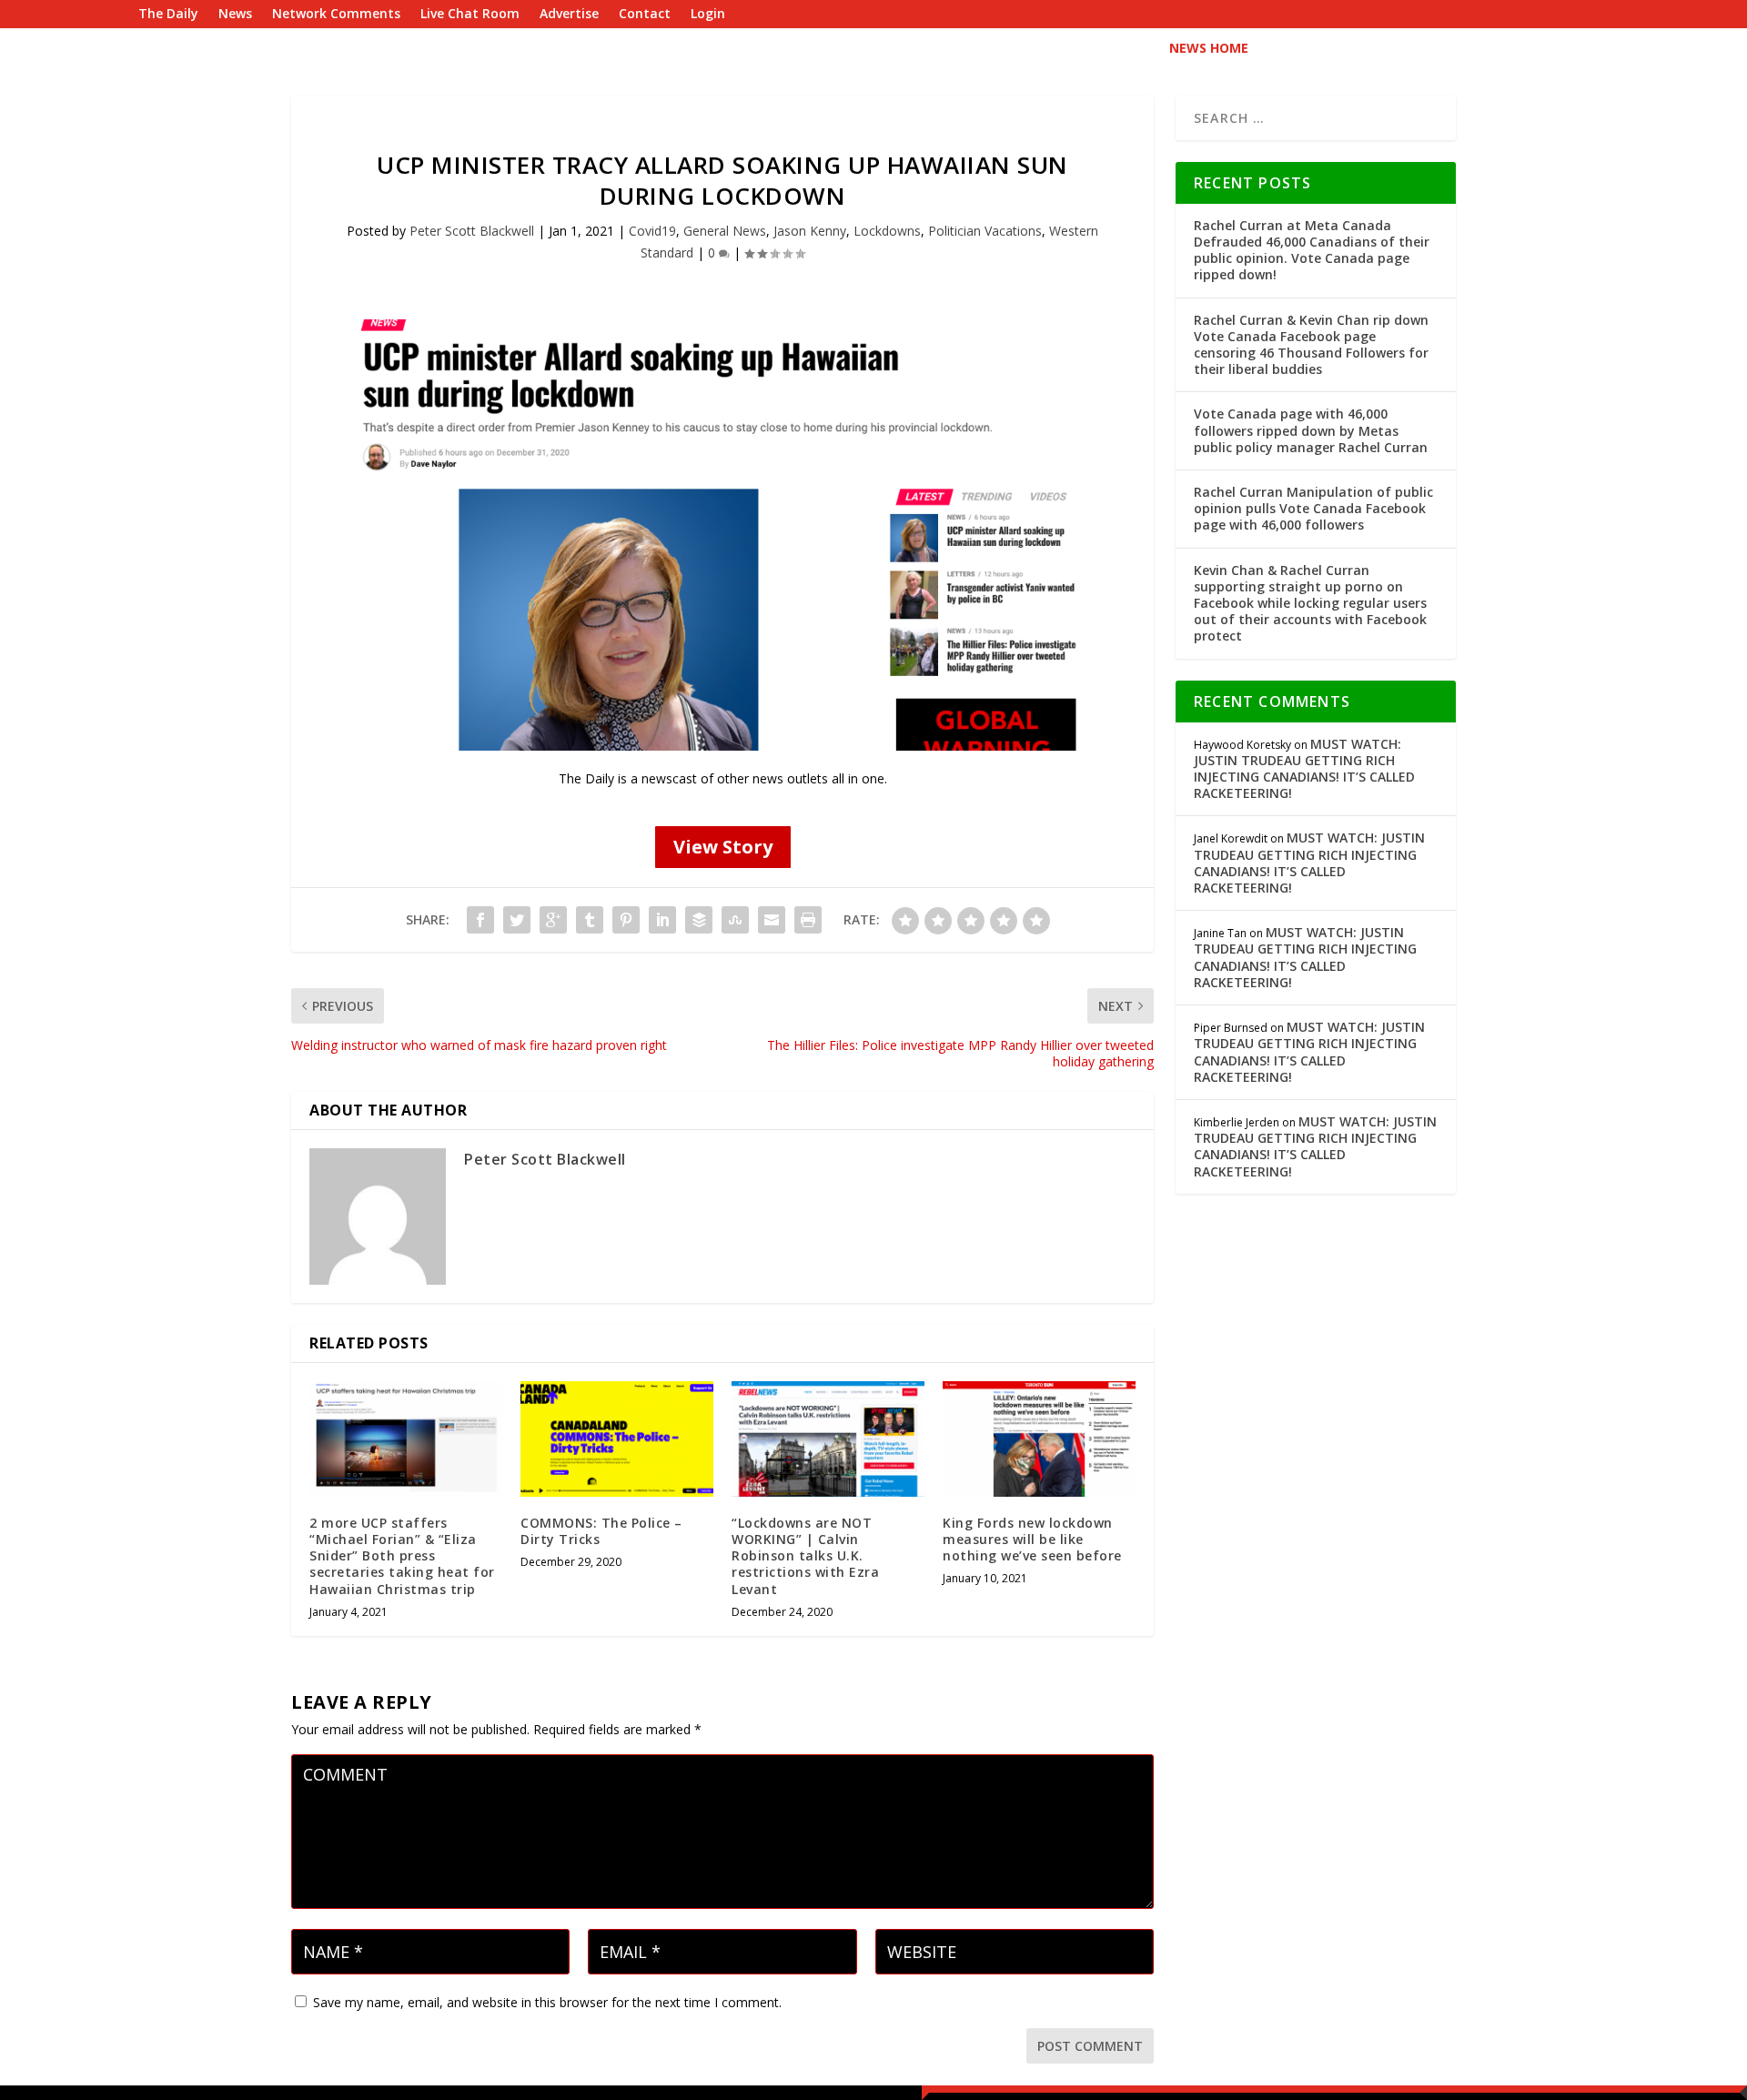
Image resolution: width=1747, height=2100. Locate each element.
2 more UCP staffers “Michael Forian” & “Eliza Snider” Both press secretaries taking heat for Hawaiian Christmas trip (402, 1556)
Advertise (569, 15)
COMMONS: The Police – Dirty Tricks (601, 1531)
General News (725, 231)
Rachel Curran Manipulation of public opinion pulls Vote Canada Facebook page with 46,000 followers (1313, 508)
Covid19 (652, 231)
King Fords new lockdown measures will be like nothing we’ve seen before (1032, 1539)
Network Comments (336, 15)
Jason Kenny (810, 231)
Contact (645, 15)
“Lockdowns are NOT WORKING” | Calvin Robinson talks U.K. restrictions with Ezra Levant (805, 1556)
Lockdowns (887, 231)
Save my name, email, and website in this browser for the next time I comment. (547, 2002)
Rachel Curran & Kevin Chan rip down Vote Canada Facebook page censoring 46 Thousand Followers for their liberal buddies (1311, 345)
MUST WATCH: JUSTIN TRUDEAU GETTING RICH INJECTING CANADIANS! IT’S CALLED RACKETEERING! (1304, 769)
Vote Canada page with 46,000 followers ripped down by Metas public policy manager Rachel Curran (1311, 430)
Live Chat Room (470, 15)
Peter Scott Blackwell (472, 231)
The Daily (168, 15)
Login (708, 15)
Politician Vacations (985, 231)
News (235, 15)
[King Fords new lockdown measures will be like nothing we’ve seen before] (1039, 1439)
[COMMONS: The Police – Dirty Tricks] (617, 1439)
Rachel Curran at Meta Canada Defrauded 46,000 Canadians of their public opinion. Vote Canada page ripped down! (1312, 250)
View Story (723, 847)
